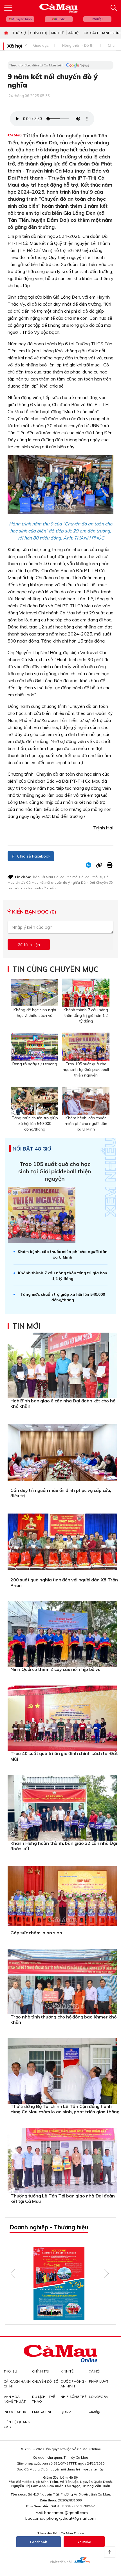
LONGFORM (99, 2397)
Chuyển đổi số (45, 2381)
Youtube (84, 2542)
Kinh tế (57, 33)
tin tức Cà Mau (27, 882)
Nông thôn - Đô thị (78, 45)
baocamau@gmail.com (66, 2513)
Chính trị (38, 33)
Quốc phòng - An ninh (73, 2384)
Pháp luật (99, 2381)
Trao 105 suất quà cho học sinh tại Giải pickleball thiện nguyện (55, 1171)
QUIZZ (66, 2412)
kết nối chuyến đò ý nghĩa (60, 882)
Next (107, 2273)
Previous (13, 2273)
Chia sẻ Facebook (33, 856)
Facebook (39, 2542)
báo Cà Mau (43, 877)
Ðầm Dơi (88, 882)
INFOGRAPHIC (15, 2412)
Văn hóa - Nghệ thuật (15, 2399)
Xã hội (74, 33)
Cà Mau (60, 877)
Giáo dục (41, 45)
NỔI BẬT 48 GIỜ (32, 1149)
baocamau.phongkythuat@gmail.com (60, 2518)
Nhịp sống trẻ (73, 2397)
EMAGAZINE (42, 2412)
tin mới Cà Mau (79, 877)
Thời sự (19, 33)
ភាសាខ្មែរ (97, 19)
